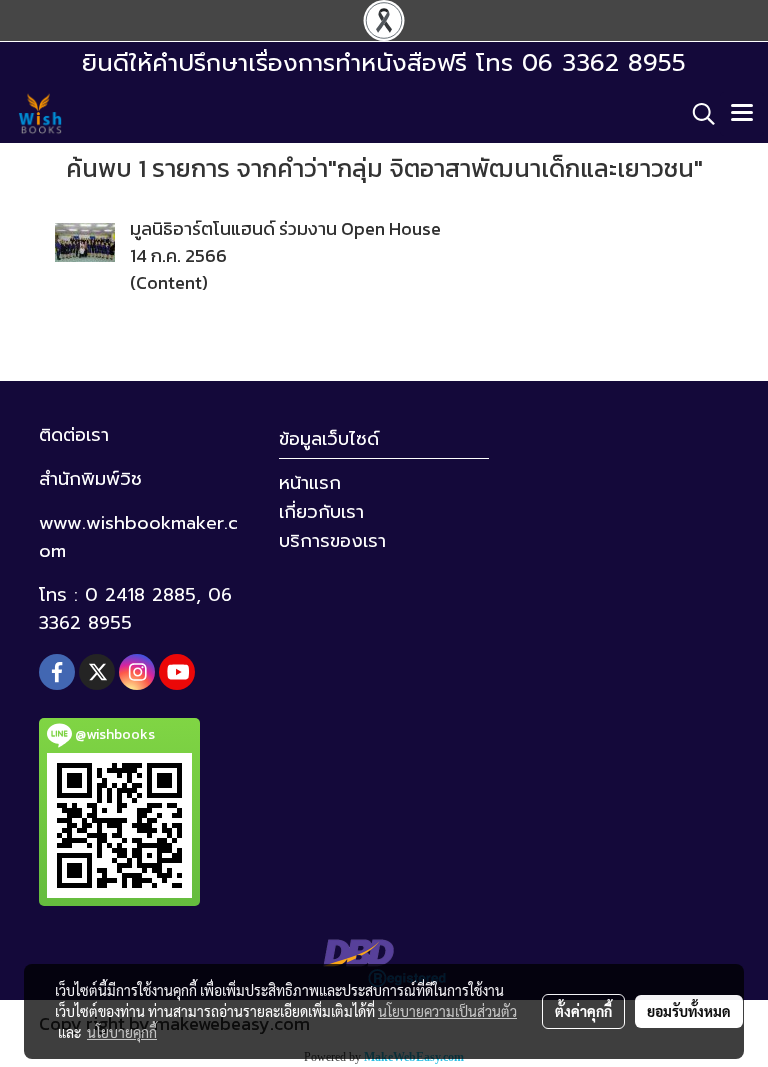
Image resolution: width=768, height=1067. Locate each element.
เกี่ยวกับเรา (321, 512)
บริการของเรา (332, 541)
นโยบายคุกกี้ (122, 1032)
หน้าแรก (310, 483)
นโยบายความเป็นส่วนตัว (447, 1011)
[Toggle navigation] (742, 114)
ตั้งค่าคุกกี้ (583, 1011)
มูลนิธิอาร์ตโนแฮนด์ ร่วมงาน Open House (285, 228)
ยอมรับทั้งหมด (689, 1011)
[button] (697, 114)
